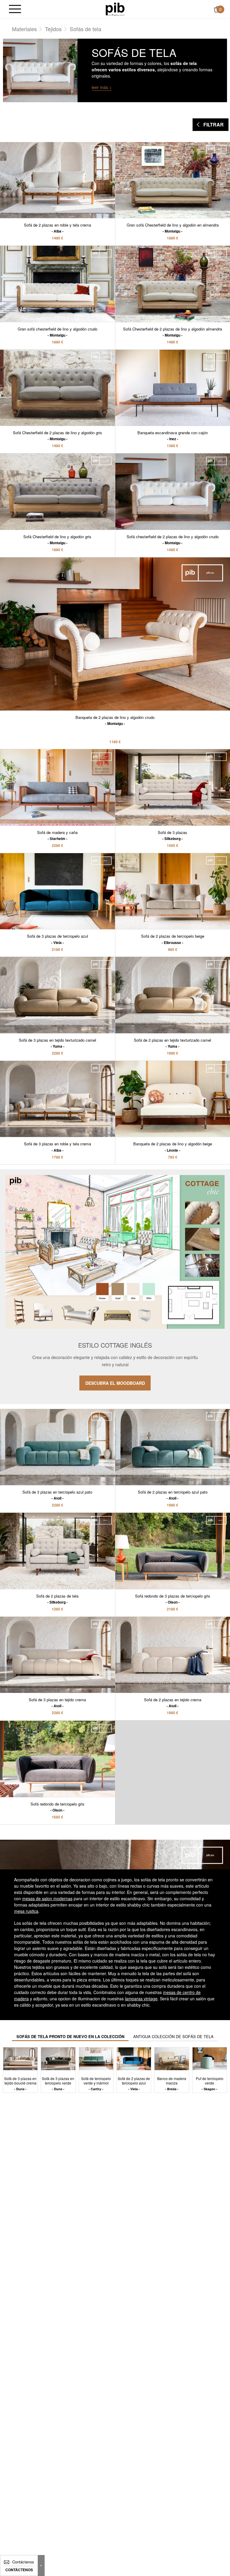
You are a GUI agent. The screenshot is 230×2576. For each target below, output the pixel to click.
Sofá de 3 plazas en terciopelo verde (58, 2083)
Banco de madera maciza (172, 2083)
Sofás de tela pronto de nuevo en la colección (70, 2036)
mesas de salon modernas (47, 1898)
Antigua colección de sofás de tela (173, 2036)
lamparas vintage (141, 1999)
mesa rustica (26, 1911)
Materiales (24, 29)
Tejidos (53, 29)
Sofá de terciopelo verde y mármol (96, 2083)
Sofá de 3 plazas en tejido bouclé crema (20, 2083)
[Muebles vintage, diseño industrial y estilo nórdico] (115, 9)
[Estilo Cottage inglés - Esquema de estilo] (115, 1287)
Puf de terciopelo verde (210, 2083)
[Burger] (15, 9)
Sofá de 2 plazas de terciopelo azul (134, 2083)
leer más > (102, 87)
